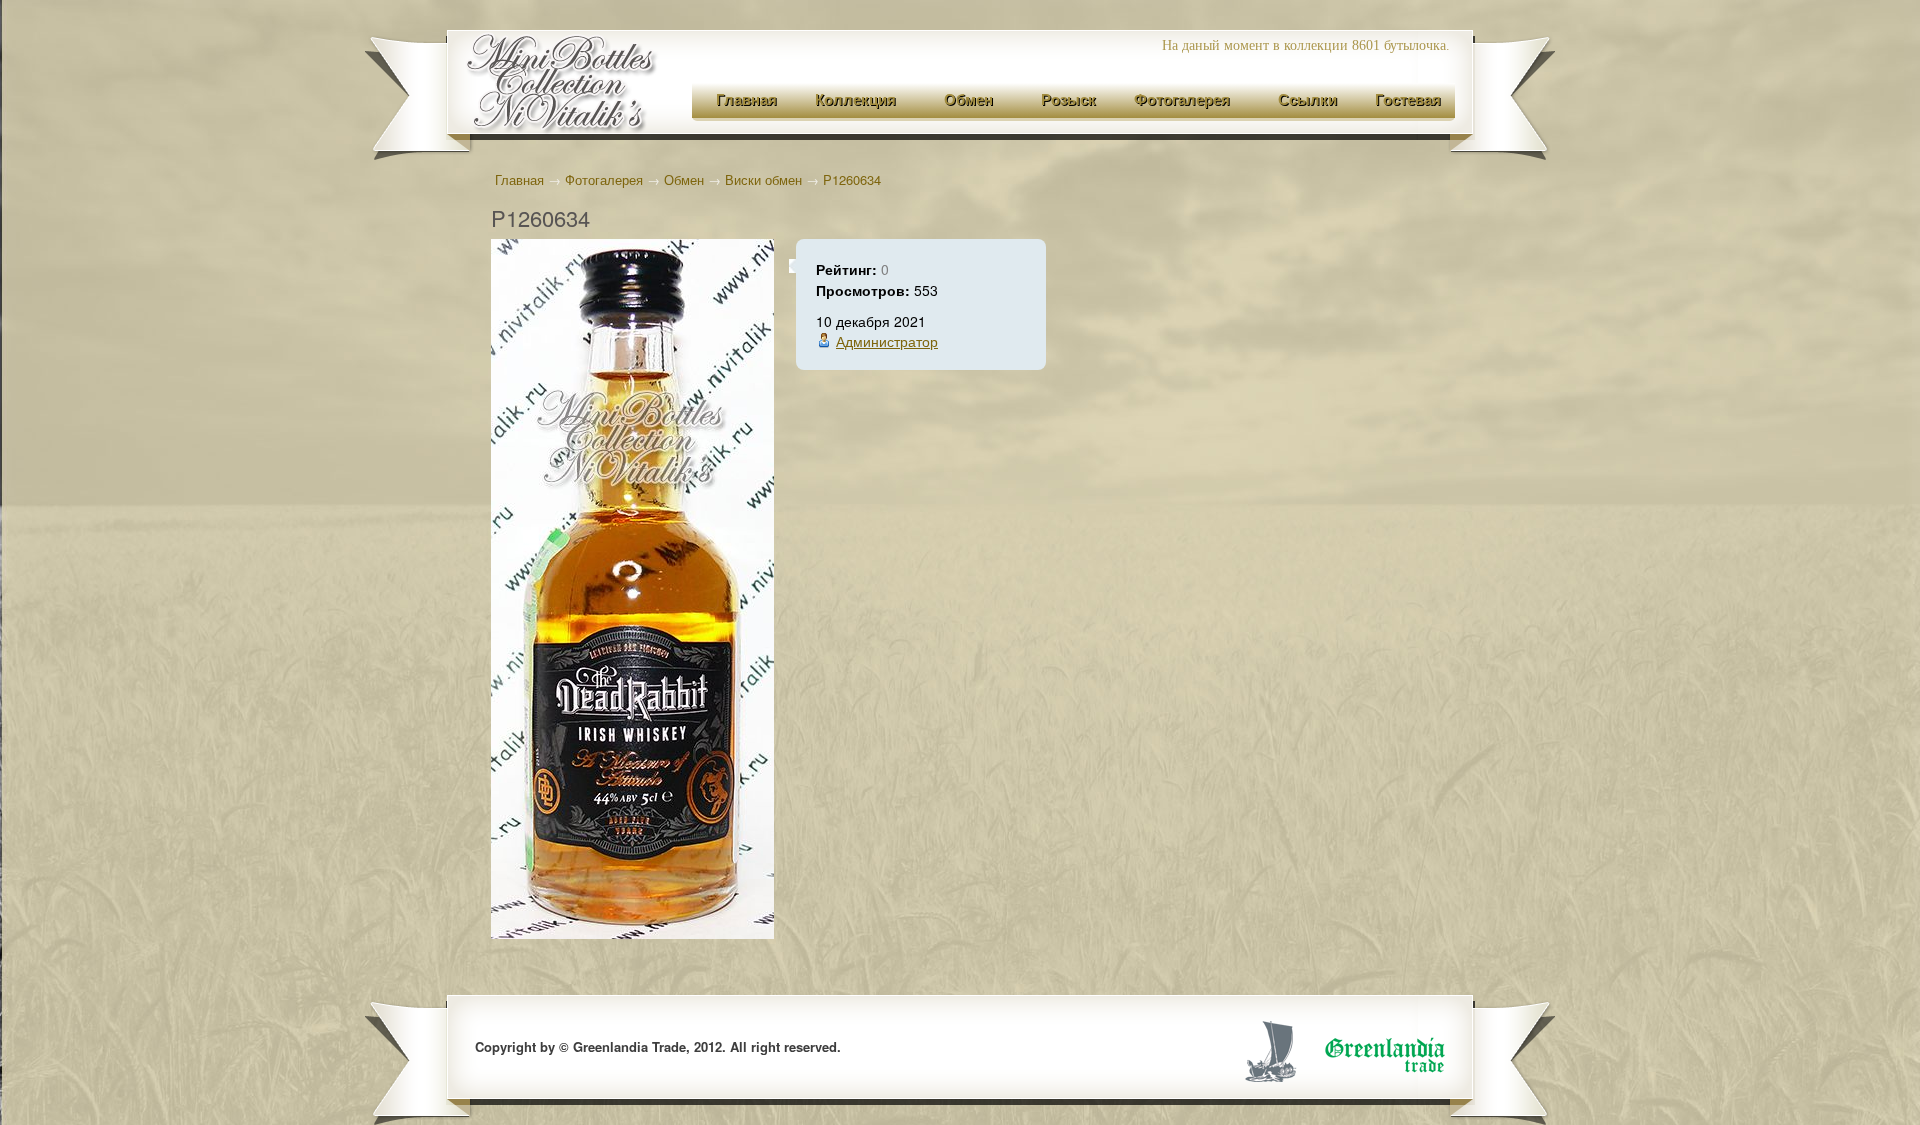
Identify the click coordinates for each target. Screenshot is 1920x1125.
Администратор (887, 341)
